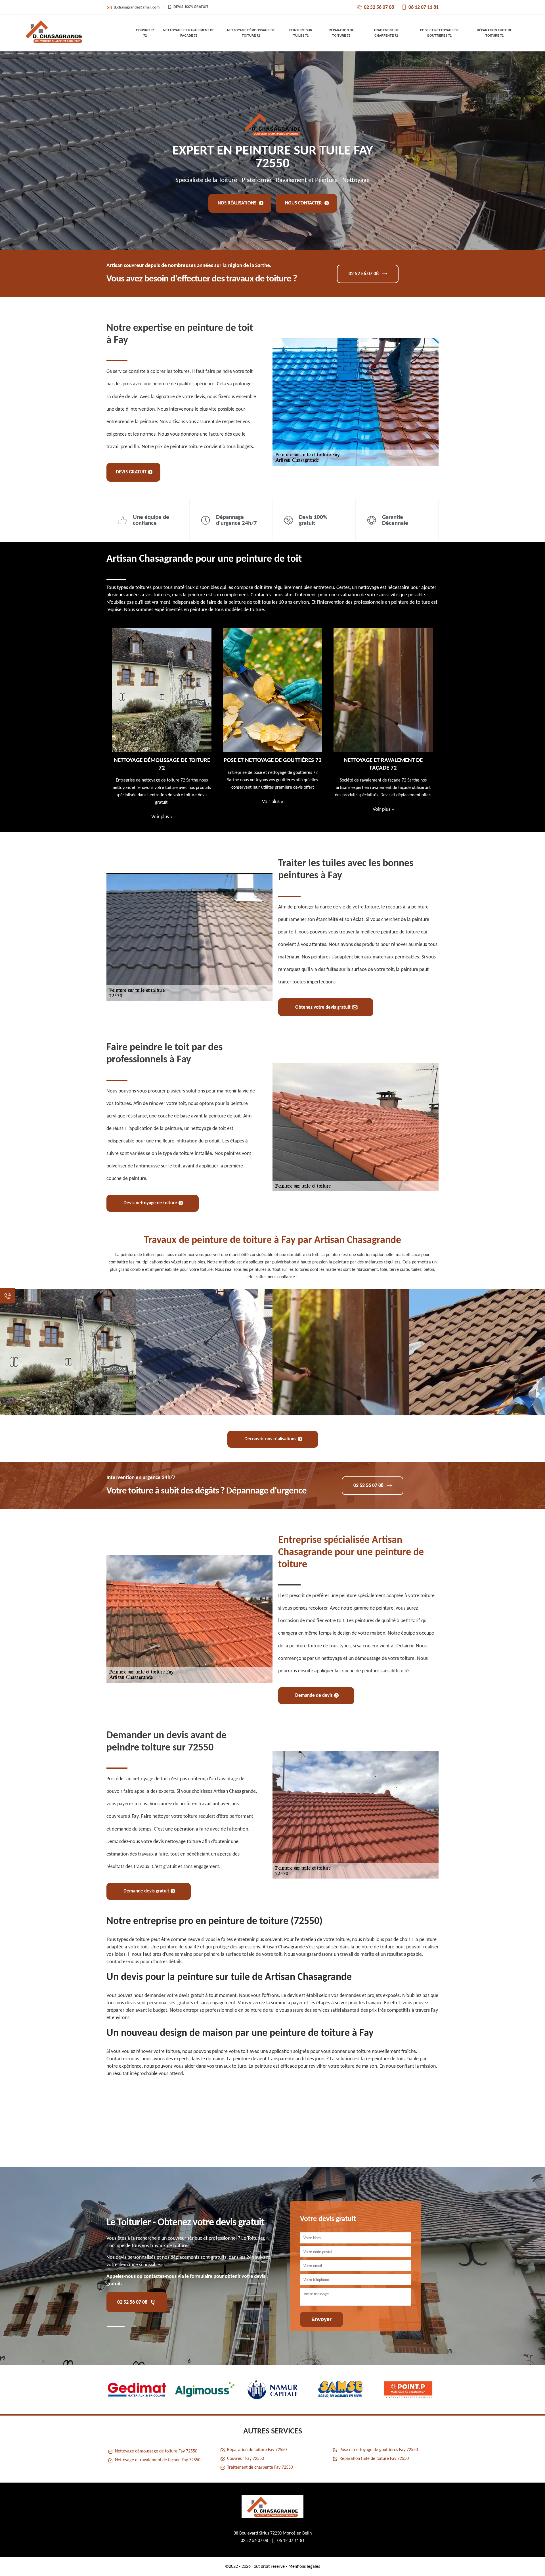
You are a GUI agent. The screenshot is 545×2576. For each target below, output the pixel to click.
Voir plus (162, 802)
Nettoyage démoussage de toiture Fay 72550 (156, 2451)
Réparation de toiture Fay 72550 (257, 2450)
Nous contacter (304, 203)
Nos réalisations (238, 203)
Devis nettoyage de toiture (150, 1203)
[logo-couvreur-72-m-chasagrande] (54, 33)
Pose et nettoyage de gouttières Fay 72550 (379, 2450)
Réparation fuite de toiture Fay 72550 (374, 2459)
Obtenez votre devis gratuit (323, 1007)
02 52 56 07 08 (379, 8)
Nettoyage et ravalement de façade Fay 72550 (158, 2460)
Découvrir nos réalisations (270, 1439)
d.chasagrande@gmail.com (137, 8)
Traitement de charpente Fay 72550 (260, 2468)
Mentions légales (304, 2567)
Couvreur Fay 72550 (246, 2459)
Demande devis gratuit (146, 1891)
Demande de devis (314, 1696)
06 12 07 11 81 (424, 8)
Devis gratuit (131, 472)
